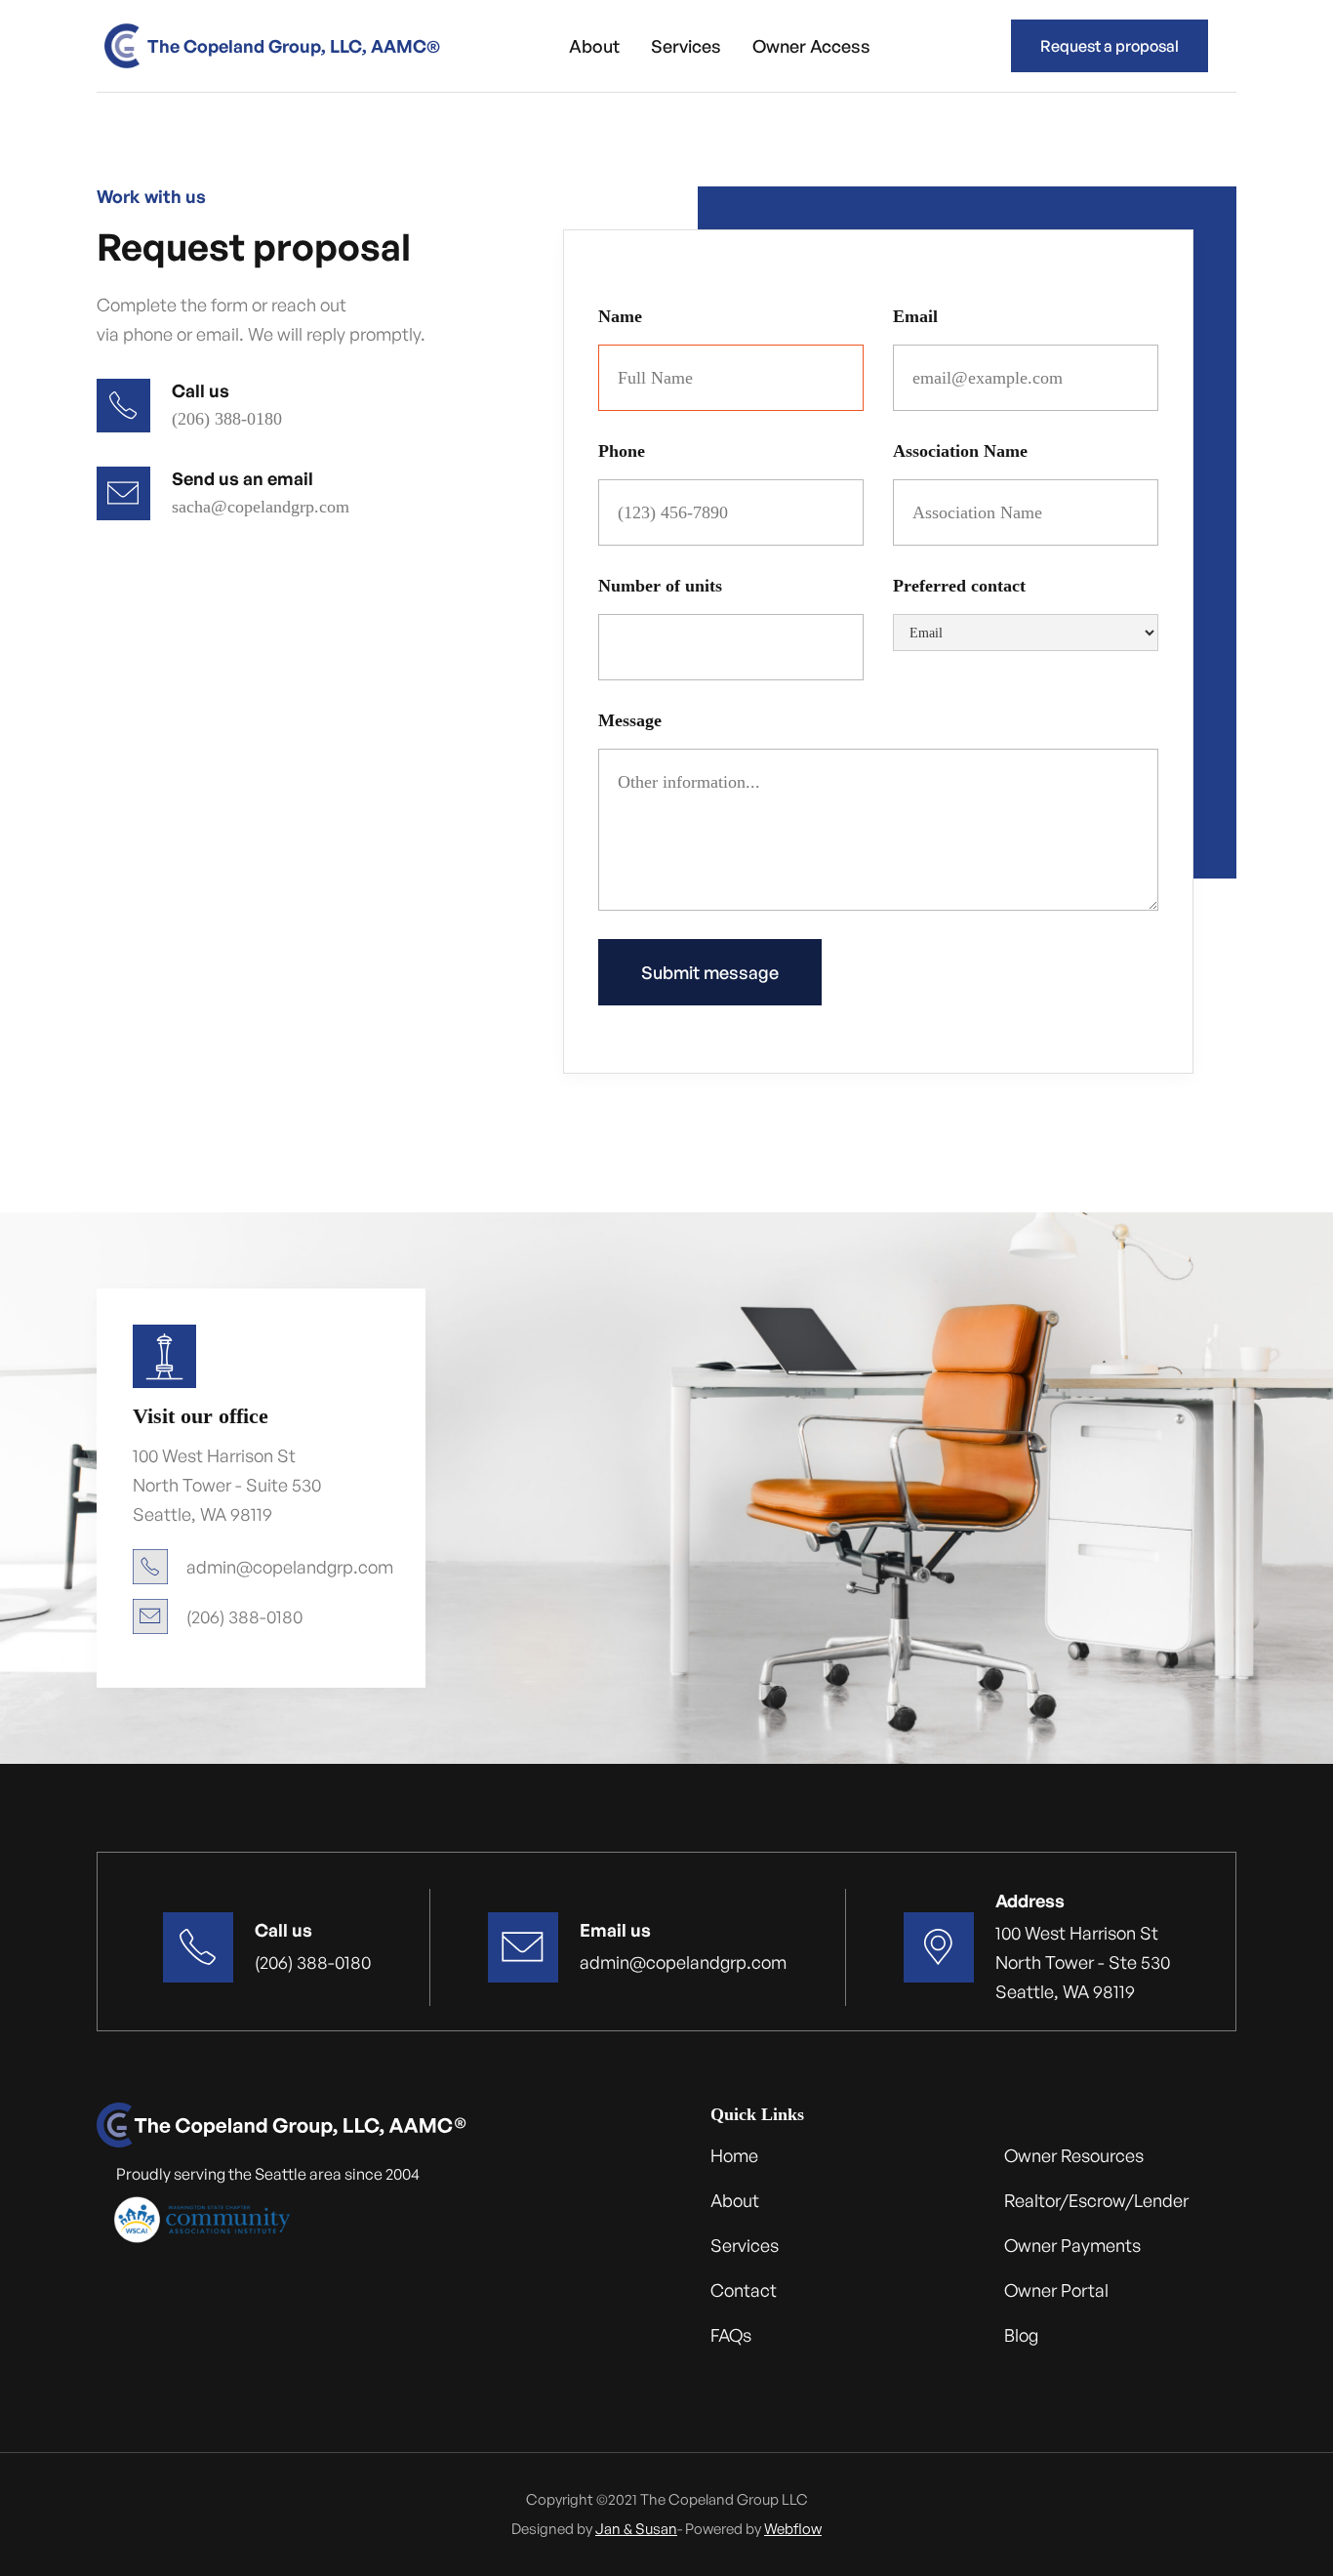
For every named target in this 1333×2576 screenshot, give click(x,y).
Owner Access (811, 46)
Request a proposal (1110, 46)
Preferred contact (959, 586)
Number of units (660, 586)
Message (630, 720)
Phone (622, 451)
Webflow (793, 2529)
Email (915, 316)
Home (734, 2155)
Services (686, 46)
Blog (1021, 2335)
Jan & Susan (636, 2529)
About (594, 46)
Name (620, 316)
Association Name (960, 451)
